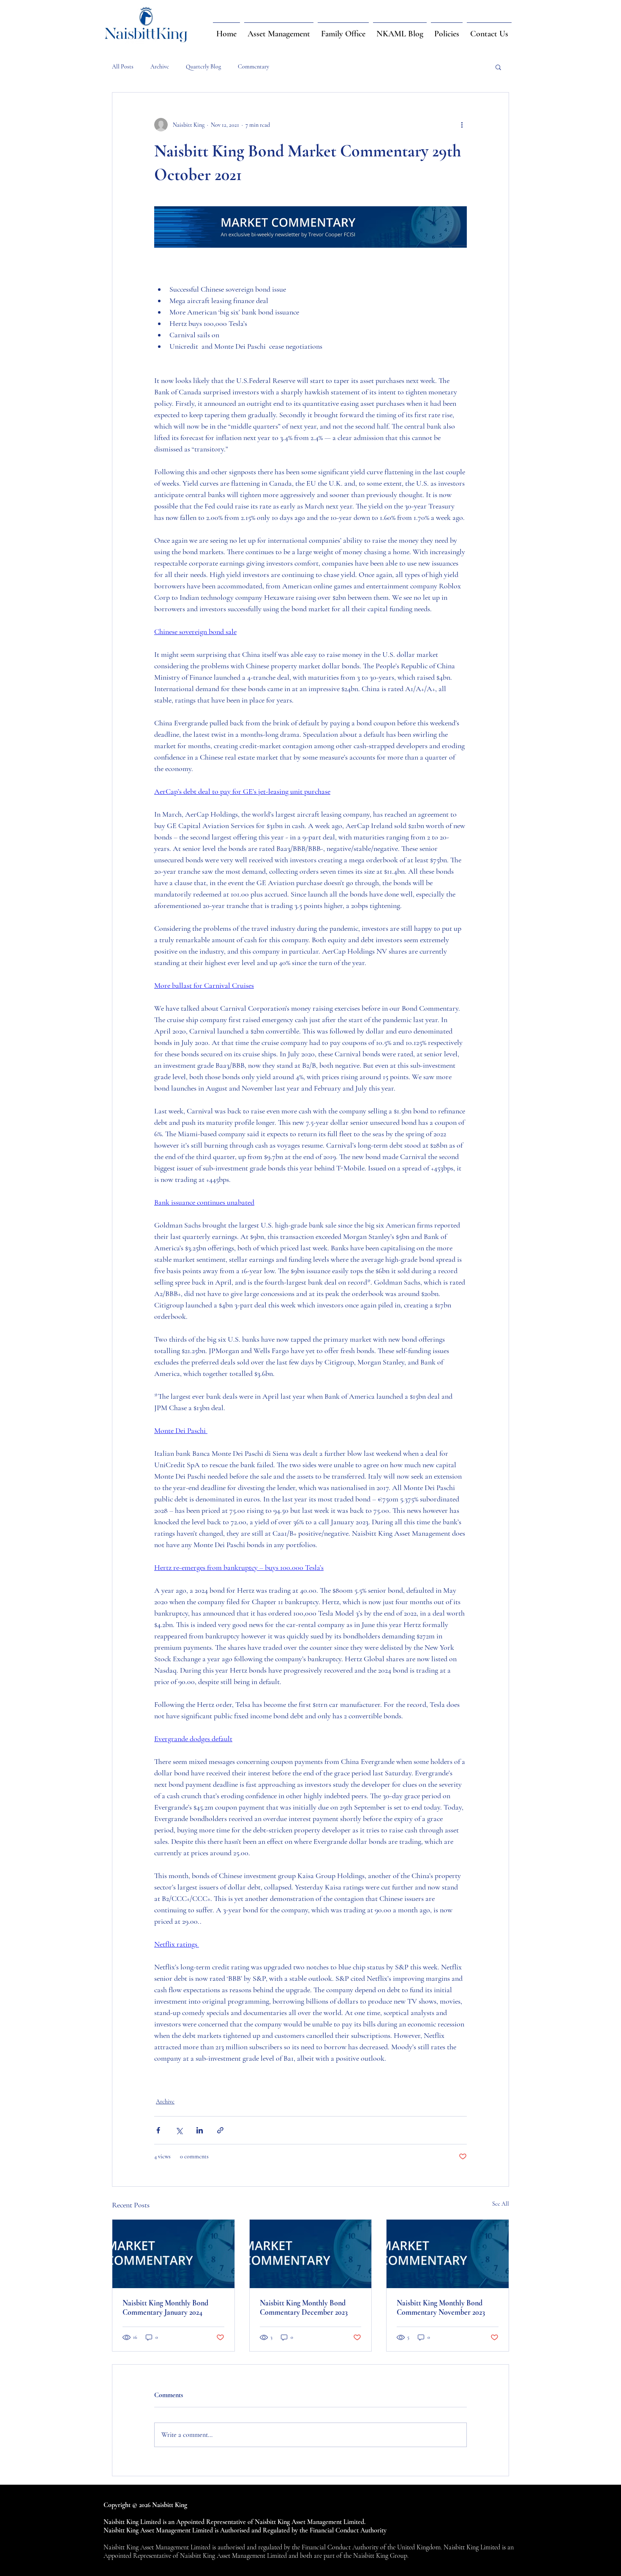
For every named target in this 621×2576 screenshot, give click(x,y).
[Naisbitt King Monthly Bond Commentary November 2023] (448, 2254)
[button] (498, 67)
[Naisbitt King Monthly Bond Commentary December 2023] (311, 2254)
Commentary (253, 67)
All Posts (123, 67)
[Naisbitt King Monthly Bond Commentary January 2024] (173, 2254)
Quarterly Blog (203, 67)
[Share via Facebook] (158, 2130)
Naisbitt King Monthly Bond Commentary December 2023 (304, 2308)
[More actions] (462, 125)
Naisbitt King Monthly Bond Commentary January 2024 (165, 2308)
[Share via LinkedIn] (200, 2130)
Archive (160, 67)
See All (501, 2204)
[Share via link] (220, 2130)
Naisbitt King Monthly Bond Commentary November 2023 (441, 2308)
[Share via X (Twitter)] (179, 2130)
